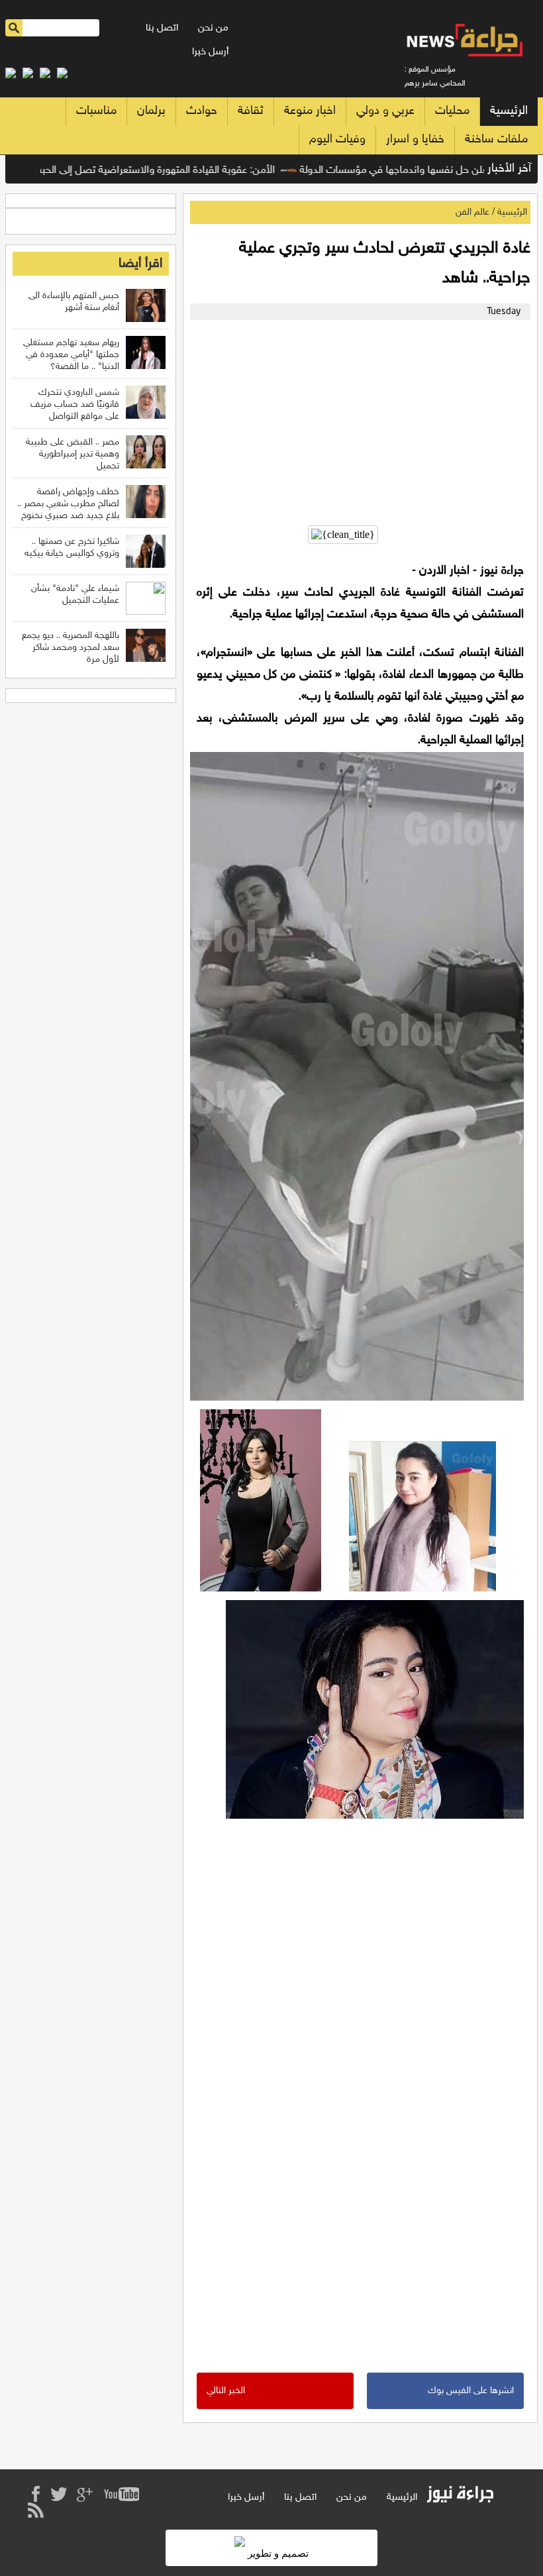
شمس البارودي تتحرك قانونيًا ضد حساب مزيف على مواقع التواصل (75, 404)
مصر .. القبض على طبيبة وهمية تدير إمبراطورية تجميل (73, 454)
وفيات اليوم (337, 140)
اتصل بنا (162, 28)
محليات (452, 111)
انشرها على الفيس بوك (471, 2391)
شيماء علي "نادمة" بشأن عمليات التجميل (75, 595)
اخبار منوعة (310, 111)
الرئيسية (509, 111)
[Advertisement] (357, 419)
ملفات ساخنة (496, 140)
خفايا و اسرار (415, 140)
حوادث (202, 111)
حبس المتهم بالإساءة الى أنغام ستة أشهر (74, 302)
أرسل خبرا (210, 52)
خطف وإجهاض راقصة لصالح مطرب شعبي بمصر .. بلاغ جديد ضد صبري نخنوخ (68, 504)
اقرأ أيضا (140, 264)
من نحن (213, 28)
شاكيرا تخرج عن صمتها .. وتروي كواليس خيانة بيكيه (72, 548)
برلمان (151, 111)
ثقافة (251, 111)
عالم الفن (472, 212)
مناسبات (96, 111)
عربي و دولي (385, 111)
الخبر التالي (226, 2391)
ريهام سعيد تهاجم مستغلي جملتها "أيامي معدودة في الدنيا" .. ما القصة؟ (71, 355)
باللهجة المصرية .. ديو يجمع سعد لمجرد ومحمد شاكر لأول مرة (71, 648)
